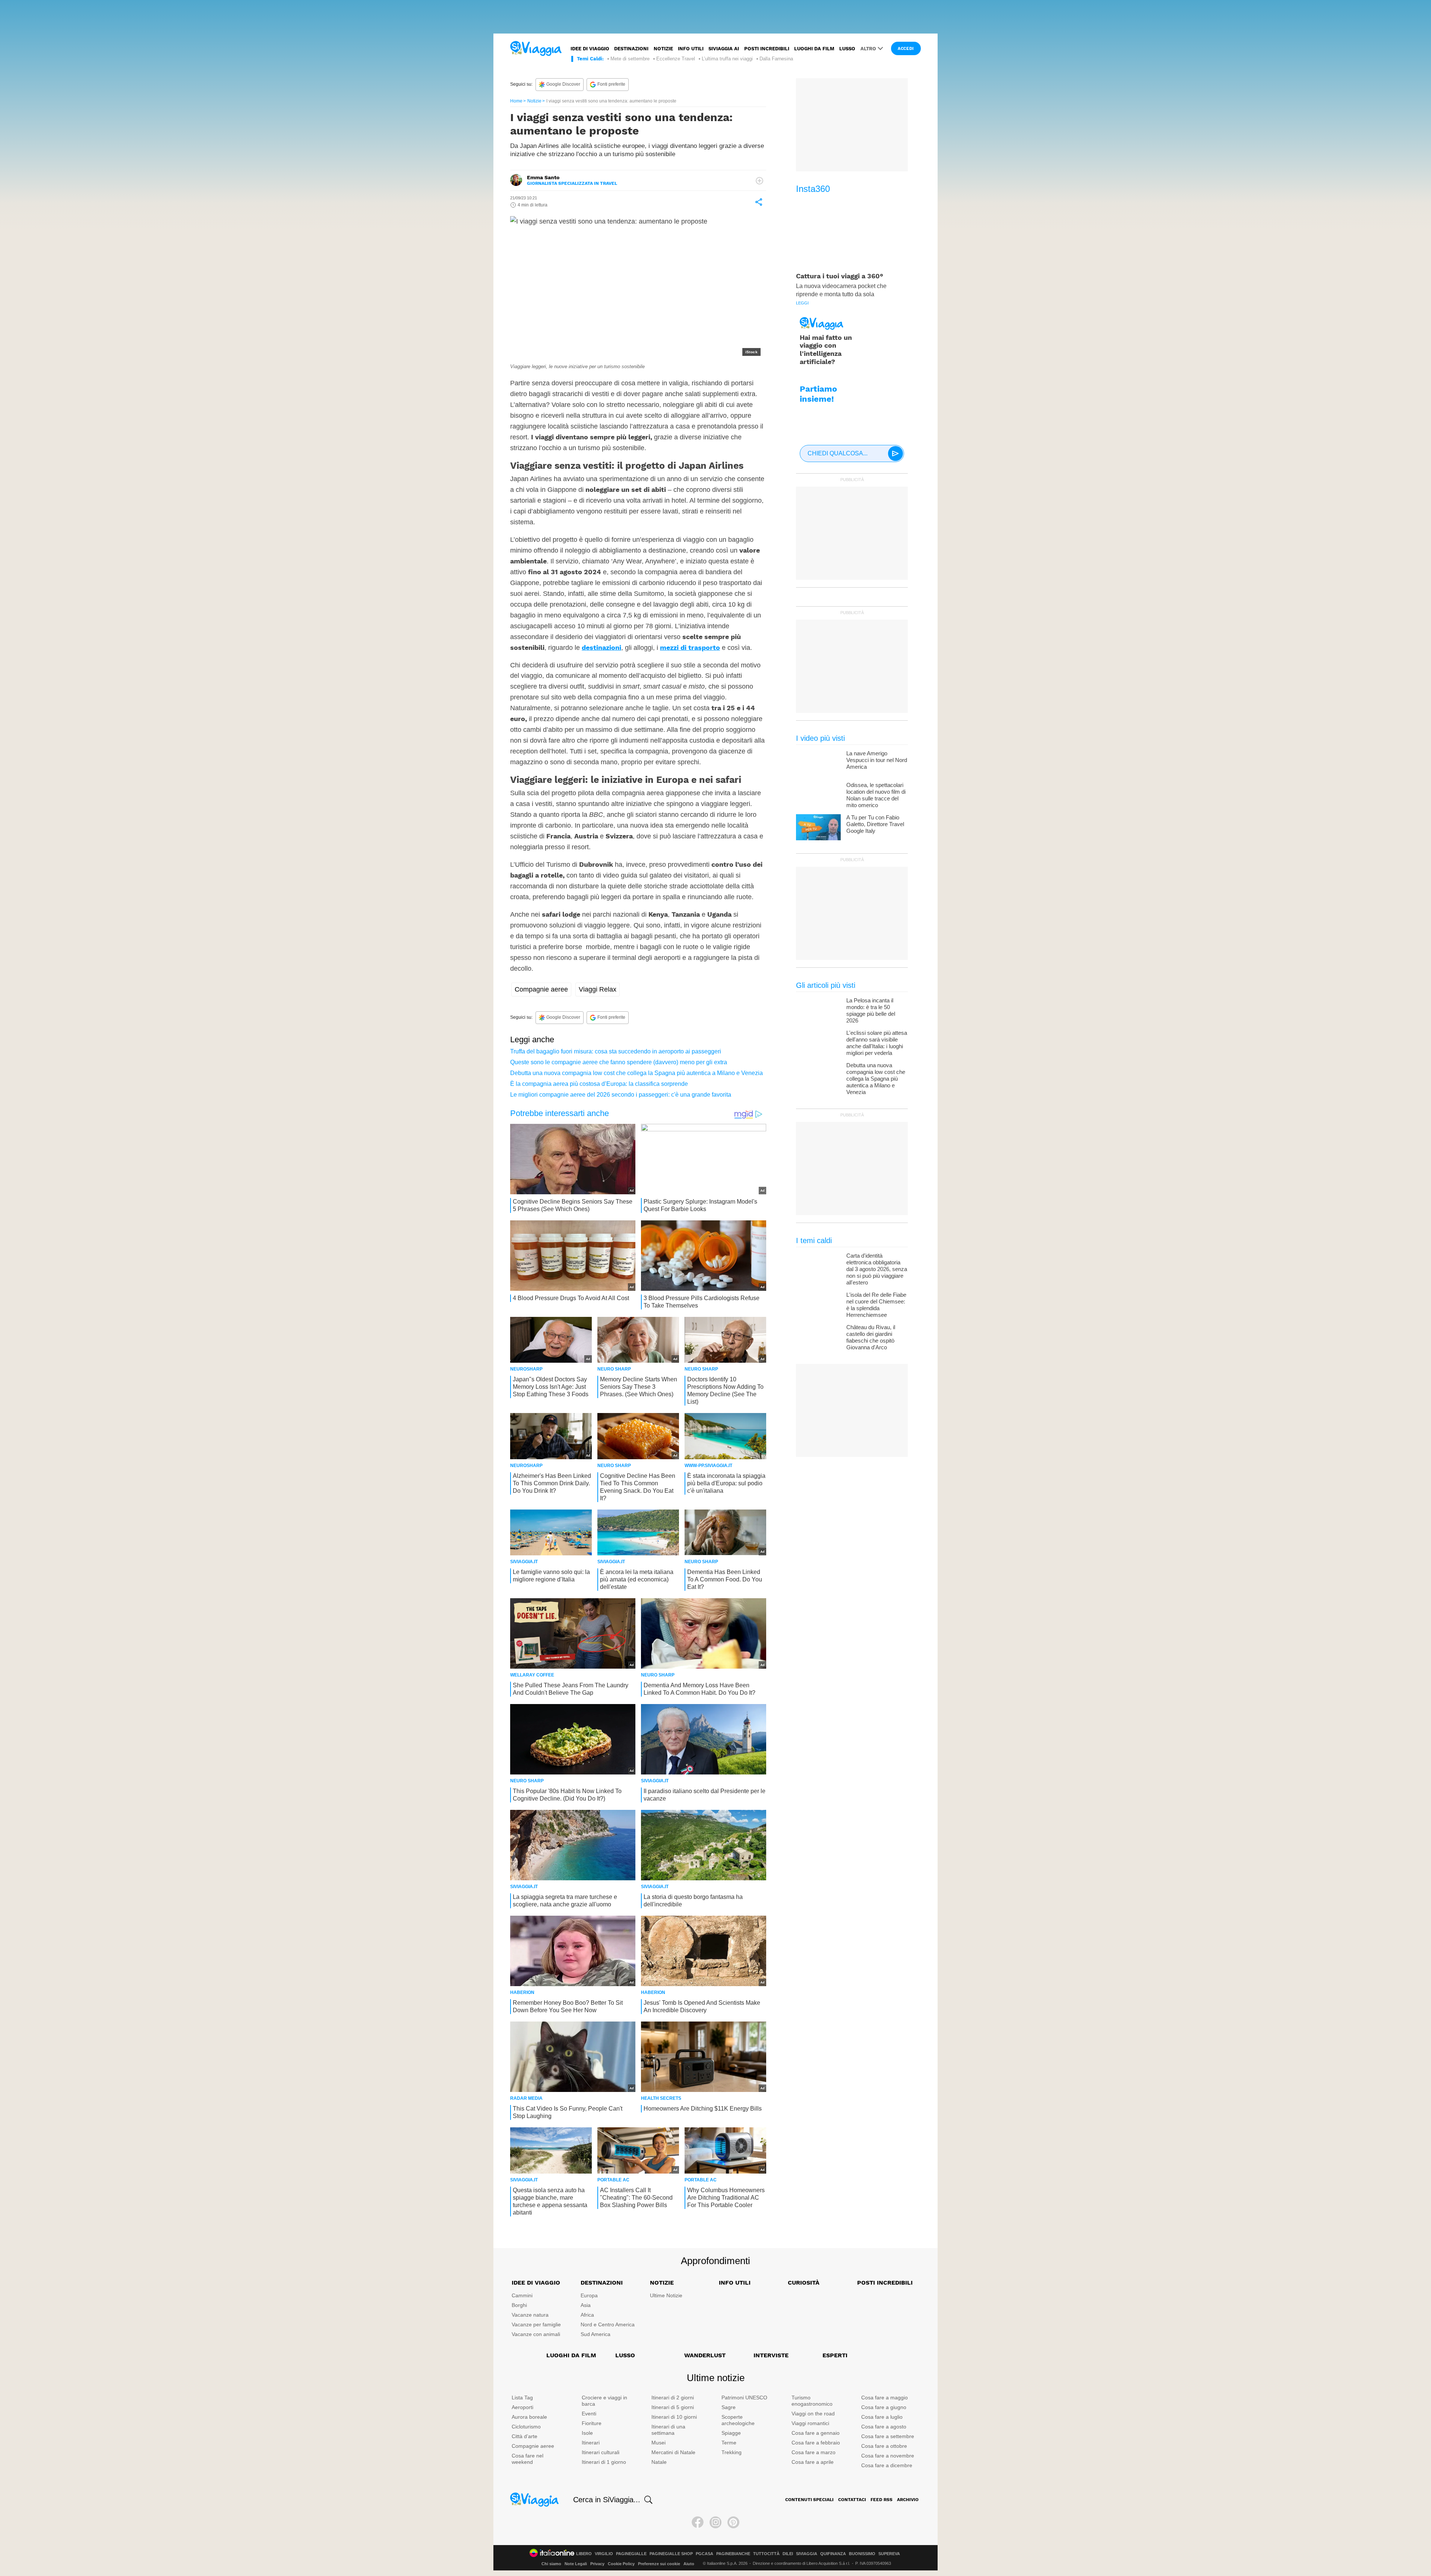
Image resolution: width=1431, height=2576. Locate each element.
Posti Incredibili (885, 2283)
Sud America (596, 2334)
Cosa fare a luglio (882, 2417)
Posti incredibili (767, 49)
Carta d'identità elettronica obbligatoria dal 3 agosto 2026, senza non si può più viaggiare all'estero (877, 1269)
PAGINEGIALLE (631, 2554)
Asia (586, 2305)
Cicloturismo (526, 2427)
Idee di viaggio (590, 49)
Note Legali (576, 2564)
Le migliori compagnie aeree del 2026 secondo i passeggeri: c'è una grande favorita (621, 1095)
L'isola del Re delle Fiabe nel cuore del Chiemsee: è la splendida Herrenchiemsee (876, 1305)
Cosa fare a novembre (888, 2456)
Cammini (522, 2295)
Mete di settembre (630, 59)
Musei (658, 2443)
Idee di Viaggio (536, 2283)
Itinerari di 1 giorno (604, 2462)
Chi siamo (551, 2564)
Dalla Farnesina (776, 59)
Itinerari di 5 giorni (673, 2407)
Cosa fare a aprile (813, 2462)
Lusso (847, 49)
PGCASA (705, 2554)
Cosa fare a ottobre (884, 2446)
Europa (589, 2295)
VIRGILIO (604, 2554)
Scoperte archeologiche (738, 2420)
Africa (587, 2315)
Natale (659, 2462)
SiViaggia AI (724, 49)
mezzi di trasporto (690, 647)
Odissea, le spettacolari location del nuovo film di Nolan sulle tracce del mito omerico (876, 795)
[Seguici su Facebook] (698, 2522)
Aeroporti (522, 2407)
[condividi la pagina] (759, 202)
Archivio (908, 2500)
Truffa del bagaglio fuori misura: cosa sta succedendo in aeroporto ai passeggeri (616, 1051)
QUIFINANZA (833, 2554)
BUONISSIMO (862, 2554)
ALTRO (868, 49)
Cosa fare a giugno (884, 2407)
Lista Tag (522, 2398)
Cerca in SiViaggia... (607, 2500)
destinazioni (601, 647)
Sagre (729, 2407)
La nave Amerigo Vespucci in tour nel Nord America (877, 760)
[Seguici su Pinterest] (733, 2522)
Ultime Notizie (666, 2295)
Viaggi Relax (598, 989)
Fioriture (592, 2423)
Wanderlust (705, 2355)
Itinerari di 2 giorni (673, 2398)
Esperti (835, 2355)
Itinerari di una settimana (668, 2430)
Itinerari (591, 2443)
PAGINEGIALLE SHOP (671, 2554)
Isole (587, 2433)
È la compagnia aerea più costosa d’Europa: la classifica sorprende (599, 1084)
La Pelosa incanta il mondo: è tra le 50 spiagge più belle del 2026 (871, 1010)
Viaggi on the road (813, 2414)
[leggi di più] (759, 181)
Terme (729, 2443)
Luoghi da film (814, 49)
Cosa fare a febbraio (816, 2443)
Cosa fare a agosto (884, 2427)
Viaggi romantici (810, 2423)
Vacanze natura (530, 2315)
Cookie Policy (621, 2564)
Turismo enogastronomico (812, 2401)
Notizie (663, 49)
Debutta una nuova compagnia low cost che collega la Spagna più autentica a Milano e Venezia (636, 1073)
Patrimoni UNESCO (744, 2398)
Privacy (597, 2564)
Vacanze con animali (536, 2334)
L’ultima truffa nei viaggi (727, 59)
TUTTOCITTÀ (766, 2554)
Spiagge (731, 2433)
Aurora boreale (529, 2417)
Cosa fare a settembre (888, 2436)
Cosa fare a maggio (884, 2398)
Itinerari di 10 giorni (674, 2417)
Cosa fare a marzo (814, 2452)
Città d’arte (525, 2436)
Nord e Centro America (608, 2324)
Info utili (691, 49)
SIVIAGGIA (807, 2554)
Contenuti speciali (809, 2500)
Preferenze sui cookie (659, 2564)
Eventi (589, 2414)
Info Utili (735, 2283)
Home (516, 101)
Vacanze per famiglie (536, 2324)
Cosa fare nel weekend (527, 2459)
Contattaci (852, 2500)
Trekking (732, 2452)
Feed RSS (882, 2500)
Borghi (519, 2305)
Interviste (771, 2355)
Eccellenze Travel (676, 59)
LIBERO (584, 2554)
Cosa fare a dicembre (887, 2465)
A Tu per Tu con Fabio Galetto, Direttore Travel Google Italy (875, 824)
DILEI (788, 2554)
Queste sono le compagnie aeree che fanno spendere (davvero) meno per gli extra (619, 1062)
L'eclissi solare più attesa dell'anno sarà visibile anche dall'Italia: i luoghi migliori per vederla (877, 1043)
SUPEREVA (889, 2554)
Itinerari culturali (601, 2452)
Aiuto (689, 2564)
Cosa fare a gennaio (816, 2433)
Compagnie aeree (541, 989)
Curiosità (804, 2283)
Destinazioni (631, 49)
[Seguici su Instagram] (715, 2522)
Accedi (906, 49)
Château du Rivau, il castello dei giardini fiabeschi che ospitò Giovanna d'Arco (871, 1337)
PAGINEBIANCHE (733, 2554)
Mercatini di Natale (673, 2452)
